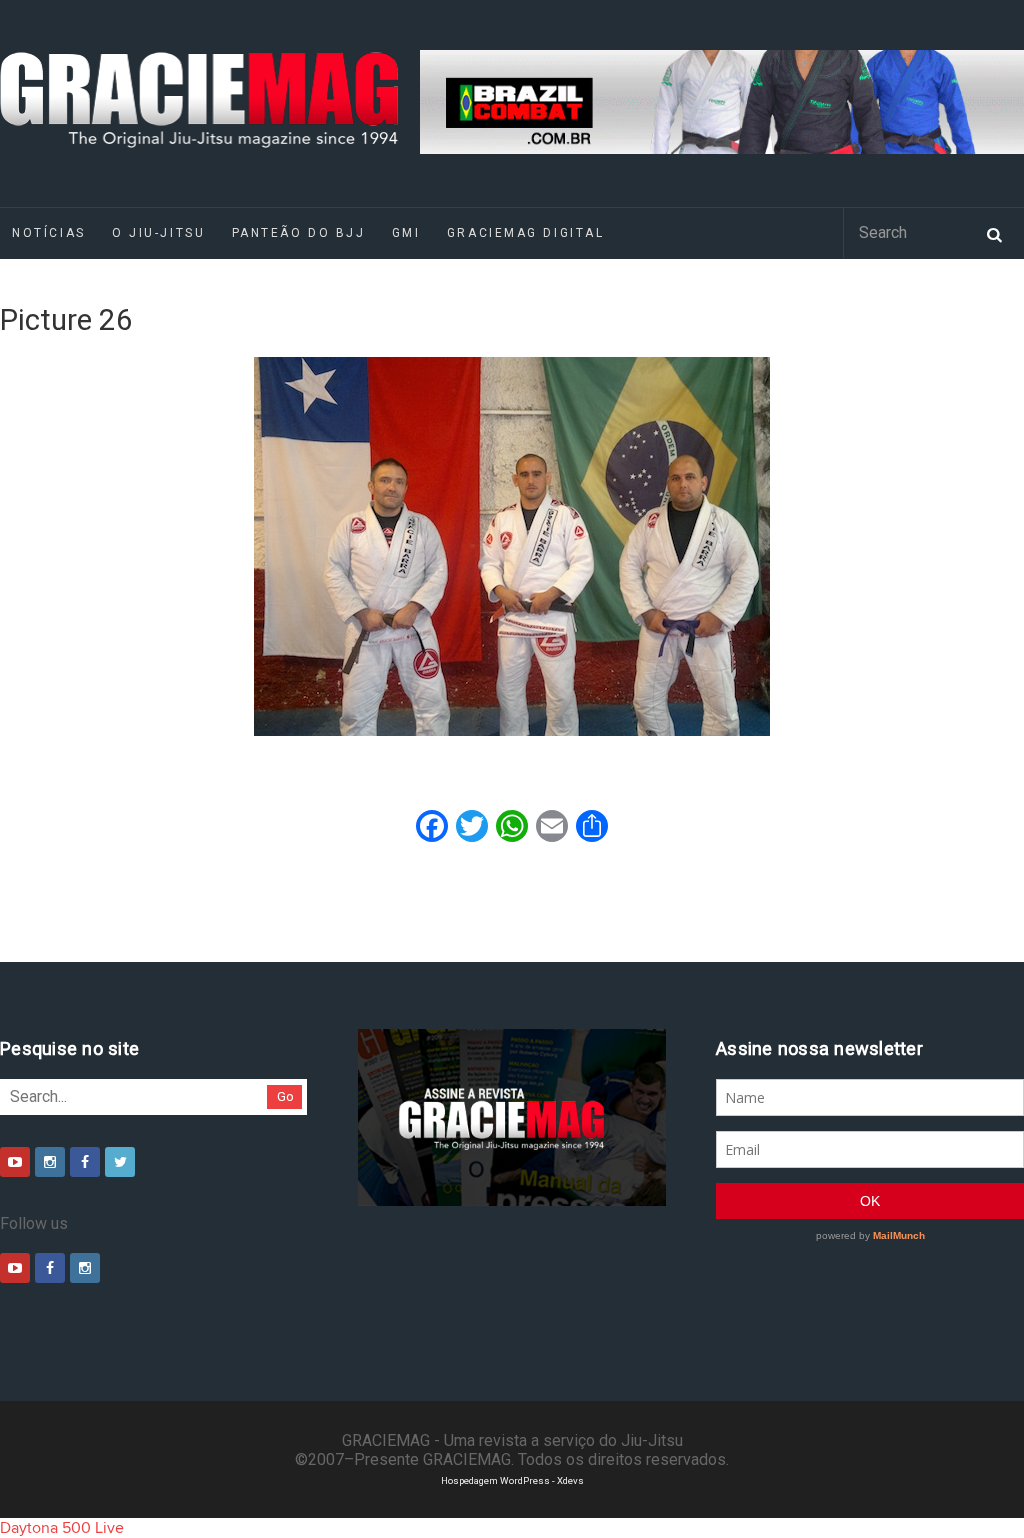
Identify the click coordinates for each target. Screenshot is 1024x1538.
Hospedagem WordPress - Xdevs (512, 1480)
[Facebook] (85, 1162)
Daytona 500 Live (62, 1528)
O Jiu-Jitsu (158, 233)
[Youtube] (15, 1162)
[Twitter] (120, 1162)
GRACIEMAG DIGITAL (526, 233)
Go (285, 1096)
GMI (406, 233)
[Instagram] (50, 1162)
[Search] (994, 233)
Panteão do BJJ (299, 233)
